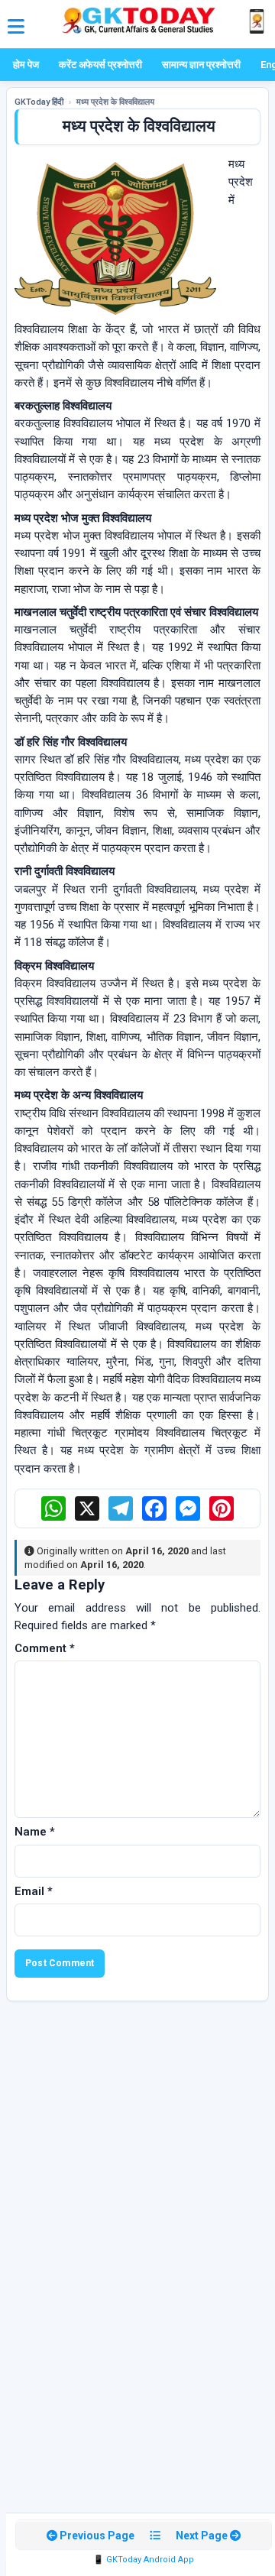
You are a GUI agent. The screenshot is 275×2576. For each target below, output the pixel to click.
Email (34, 1891)
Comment (45, 1648)
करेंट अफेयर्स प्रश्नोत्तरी (100, 65)
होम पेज (26, 65)
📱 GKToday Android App (144, 2560)
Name (35, 1832)
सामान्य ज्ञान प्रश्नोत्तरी (201, 65)
